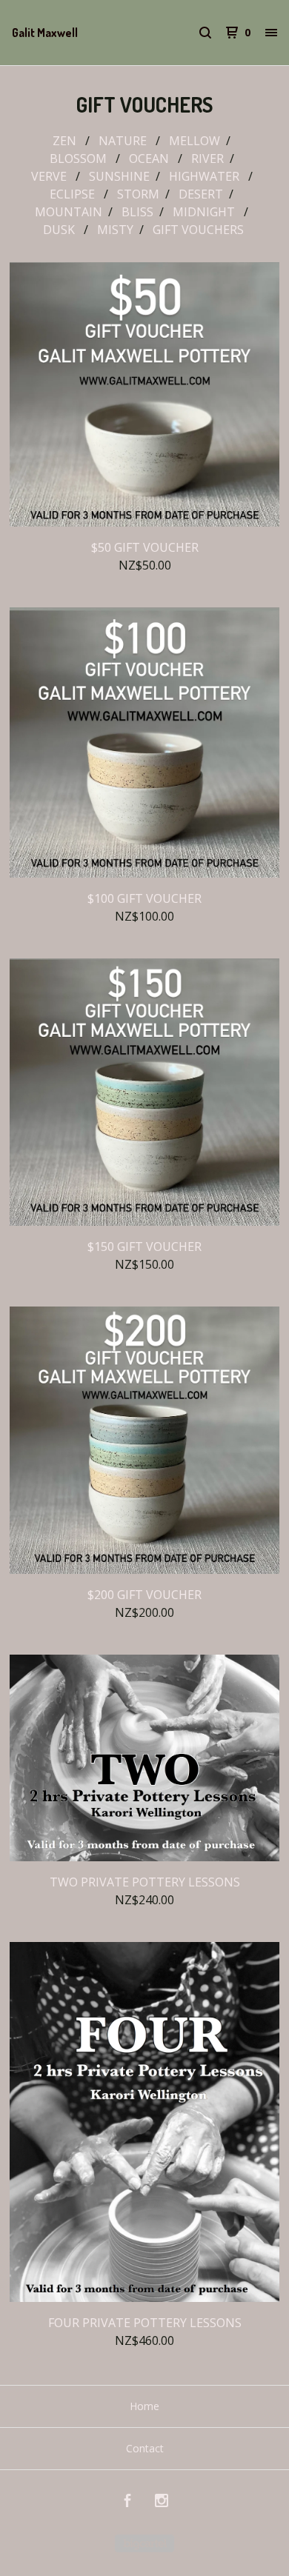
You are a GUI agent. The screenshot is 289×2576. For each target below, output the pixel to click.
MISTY (115, 230)
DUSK (60, 230)
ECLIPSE (74, 194)
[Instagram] (162, 2502)
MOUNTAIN (69, 212)
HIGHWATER (206, 176)
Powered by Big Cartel (144, 2543)
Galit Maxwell (45, 33)
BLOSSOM (80, 159)
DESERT (201, 194)
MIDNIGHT (205, 212)
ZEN (66, 141)
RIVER (207, 159)
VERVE (50, 176)
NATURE (124, 141)
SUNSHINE (119, 176)
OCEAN (150, 159)
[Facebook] (127, 2502)
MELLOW (195, 141)
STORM (138, 194)
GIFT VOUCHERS (200, 230)
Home (144, 2406)
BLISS (137, 212)
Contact (145, 2448)
